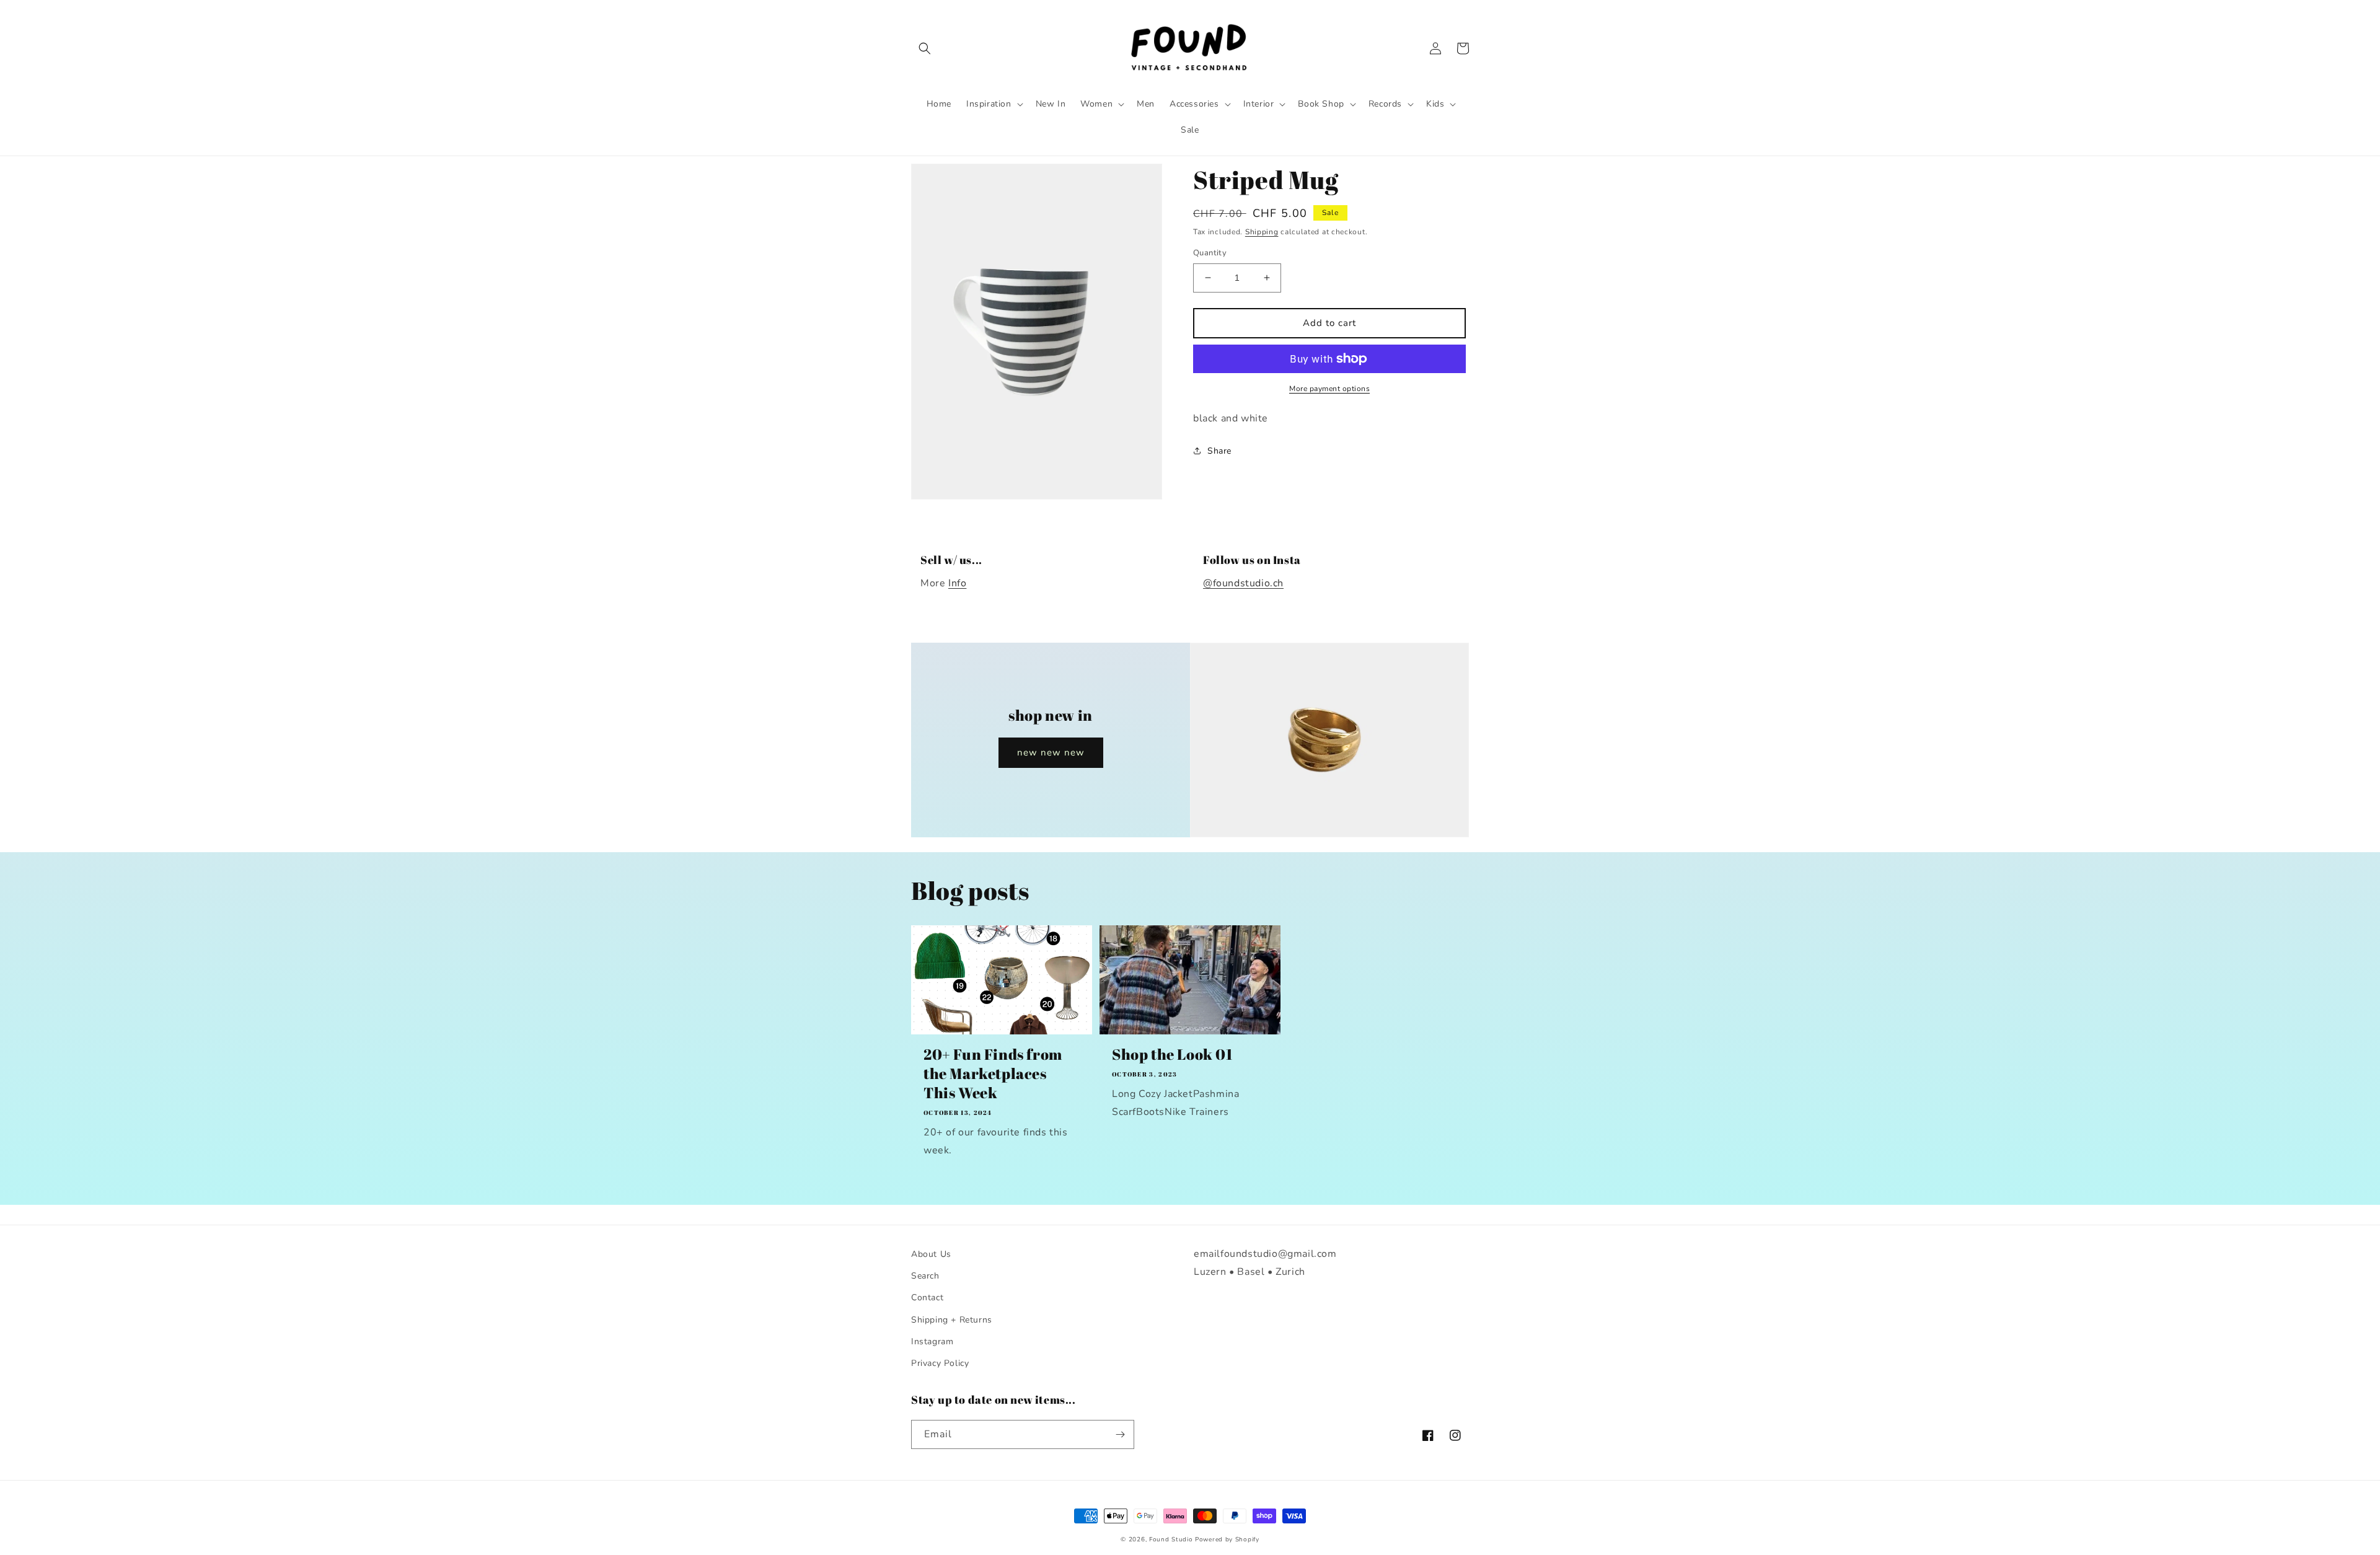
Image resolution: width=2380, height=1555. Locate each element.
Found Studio (1171, 1540)
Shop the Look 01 (1172, 1055)
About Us (931, 1254)
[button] (925, 48)
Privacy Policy (940, 1363)
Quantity (1210, 253)
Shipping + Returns (952, 1320)
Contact (927, 1297)
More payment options (1329, 389)
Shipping (1262, 232)
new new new (1051, 752)
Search (925, 1276)
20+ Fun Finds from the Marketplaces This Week (993, 1074)
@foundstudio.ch (1243, 583)
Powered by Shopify (1227, 1540)
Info (957, 583)
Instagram (932, 1341)
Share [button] (1219, 451)
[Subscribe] (1120, 1434)
